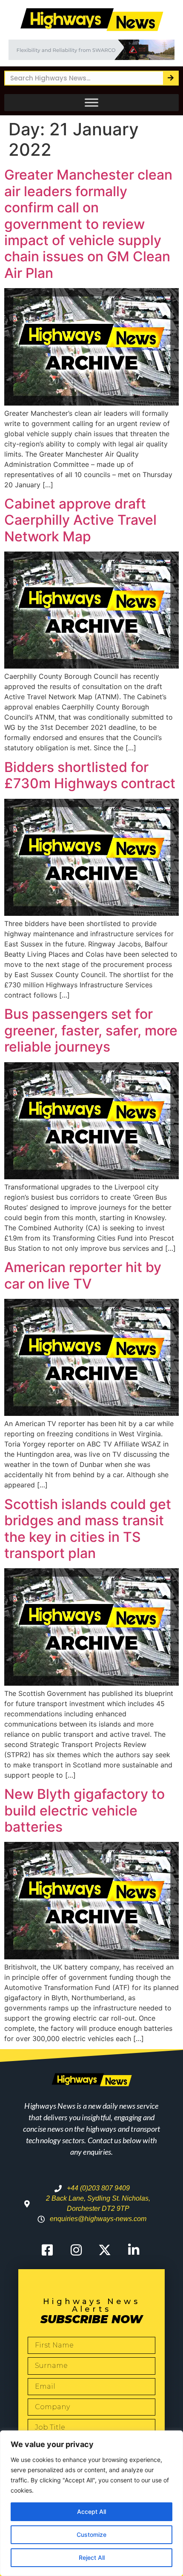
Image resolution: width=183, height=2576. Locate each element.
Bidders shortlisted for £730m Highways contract (90, 775)
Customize (91, 2535)
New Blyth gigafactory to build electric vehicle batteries (84, 1810)
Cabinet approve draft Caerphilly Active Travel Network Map (80, 520)
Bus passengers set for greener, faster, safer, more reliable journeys (91, 1030)
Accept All (91, 2512)
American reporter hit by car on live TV (83, 1275)
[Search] (170, 78)
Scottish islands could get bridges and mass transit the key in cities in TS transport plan (88, 1529)
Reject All (92, 2557)
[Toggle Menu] (91, 103)
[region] (91, 2503)
